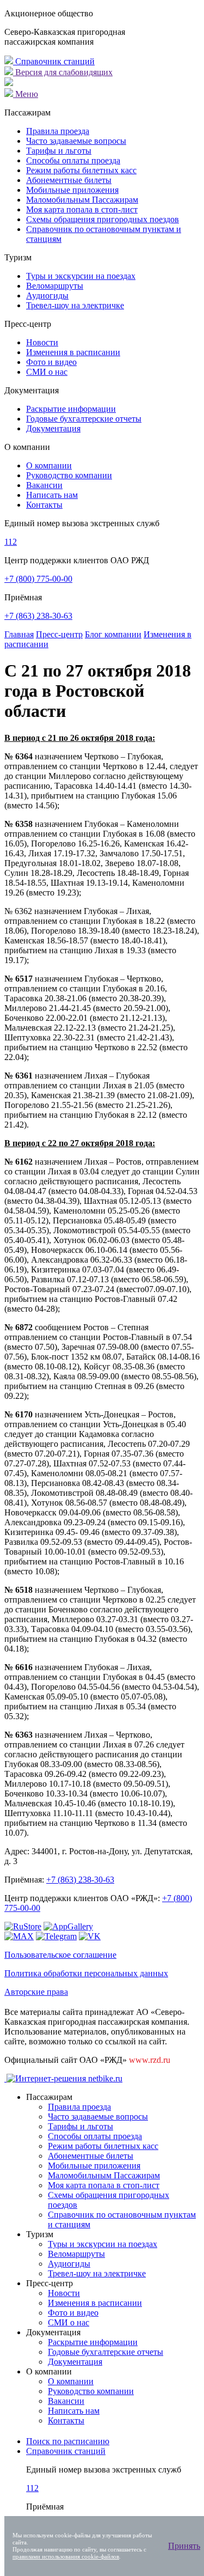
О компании (49, 465)
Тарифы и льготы (59, 151)
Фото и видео (51, 362)
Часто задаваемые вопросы (76, 141)
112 (11, 542)
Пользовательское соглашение (60, 1955)
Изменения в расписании (73, 352)
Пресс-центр (59, 634)
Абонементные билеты (69, 180)
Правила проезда (58, 131)
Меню (26, 94)
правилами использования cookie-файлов (66, 2556)
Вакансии (44, 485)
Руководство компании (69, 475)
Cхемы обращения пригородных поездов (103, 219)
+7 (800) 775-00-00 (38, 579)
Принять (184, 2546)
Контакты (44, 505)
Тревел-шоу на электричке (75, 305)
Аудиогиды (47, 296)
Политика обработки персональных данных (86, 1973)
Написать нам (52, 495)
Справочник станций (54, 61)
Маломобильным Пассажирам (82, 200)
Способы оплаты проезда (73, 160)
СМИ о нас (47, 372)
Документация (53, 428)
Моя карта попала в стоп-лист (82, 209)
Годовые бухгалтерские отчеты (84, 419)
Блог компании (113, 634)
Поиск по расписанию (68, 2441)
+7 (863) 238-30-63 (38, 616)
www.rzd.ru (150, 2060)
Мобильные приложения (72, 190)
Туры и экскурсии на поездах (81, 276)
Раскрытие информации (71, 409)
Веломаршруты (55, 286)
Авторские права (36, 1992)
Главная (19, 634)
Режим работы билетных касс (81, 170)
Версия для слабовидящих (63, 72)
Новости (42, 342)
